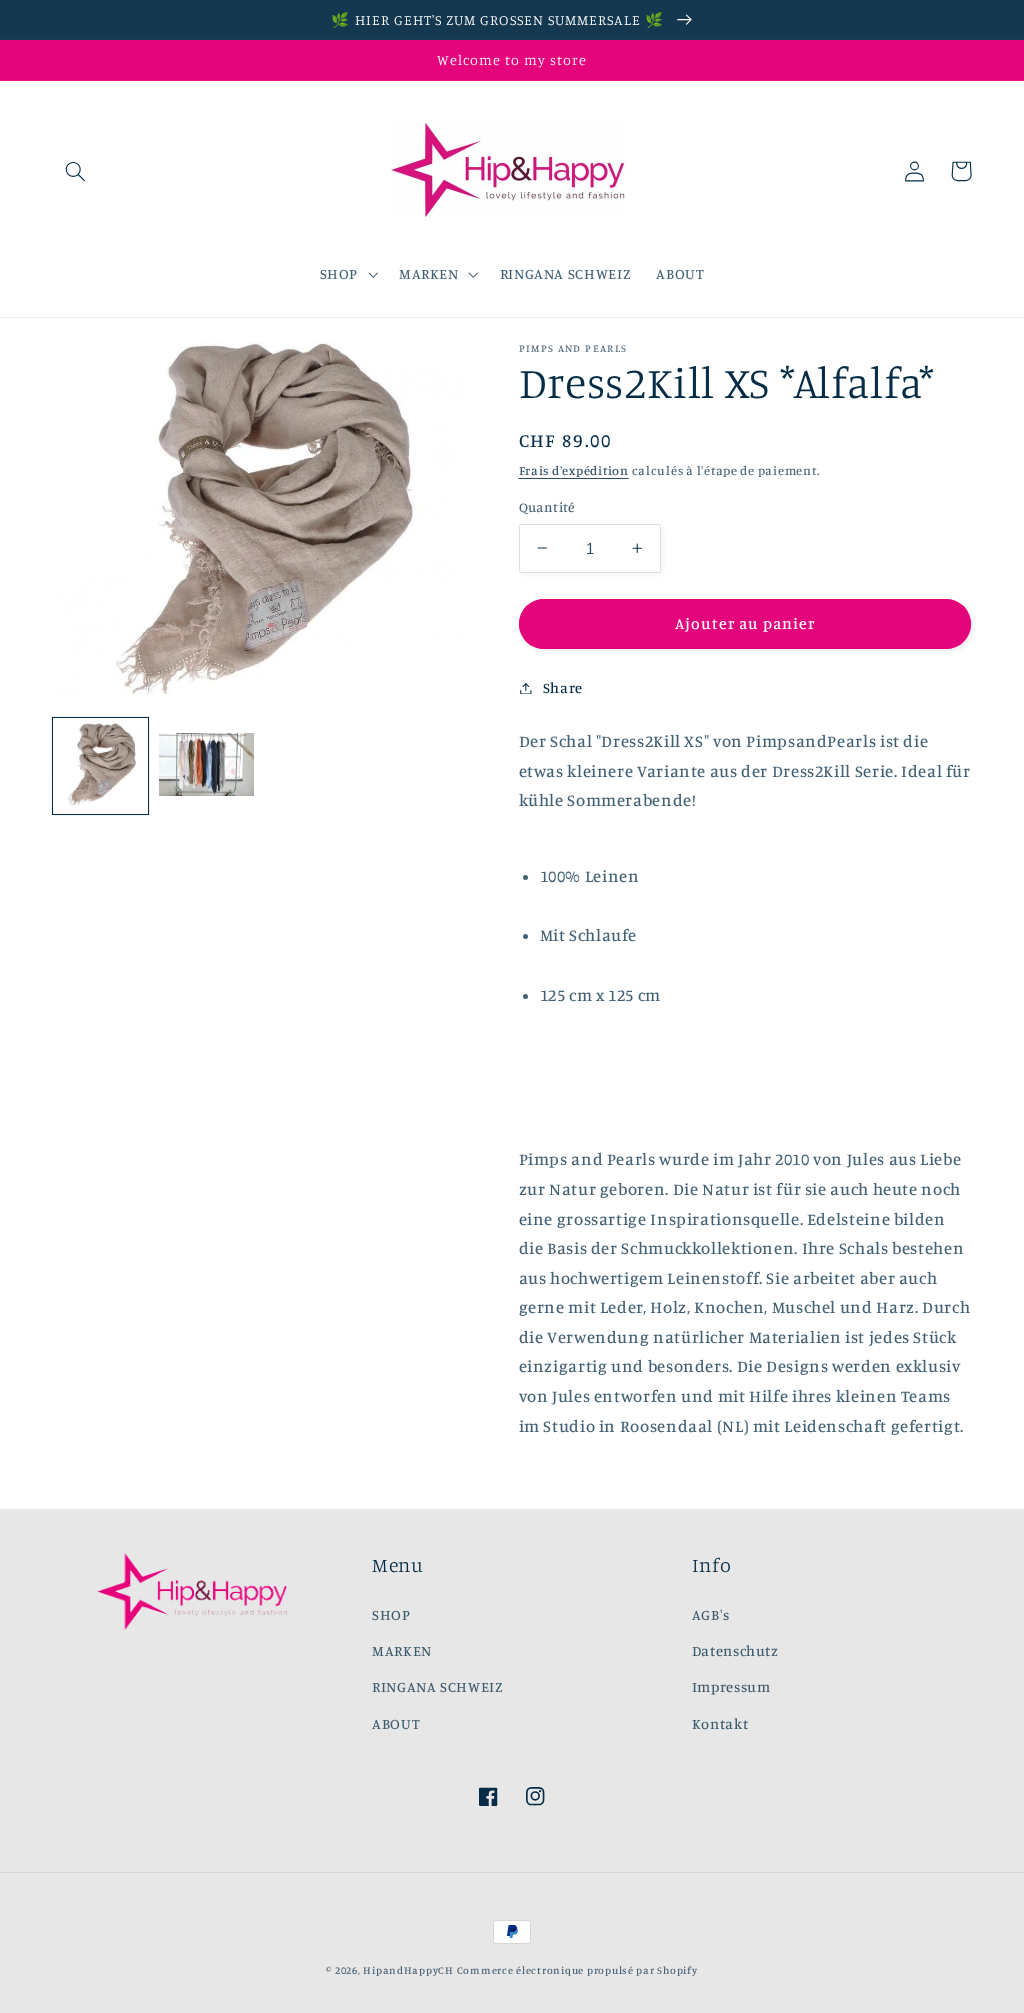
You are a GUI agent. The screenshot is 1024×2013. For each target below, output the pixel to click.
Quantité (547, 507)
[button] (76, 171)
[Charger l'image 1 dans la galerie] (101, 766)
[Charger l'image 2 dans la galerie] (207, 766)
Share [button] (563, 687)
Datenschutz (735, 1650)
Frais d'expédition (574, 470)
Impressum (731, 1686)
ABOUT (396, 1723)
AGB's (711, 1614)
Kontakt (720, 1723)
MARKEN (402, 1650)
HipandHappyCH (408, 1970)
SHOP (391, 1614)
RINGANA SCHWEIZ (437, 1686)
